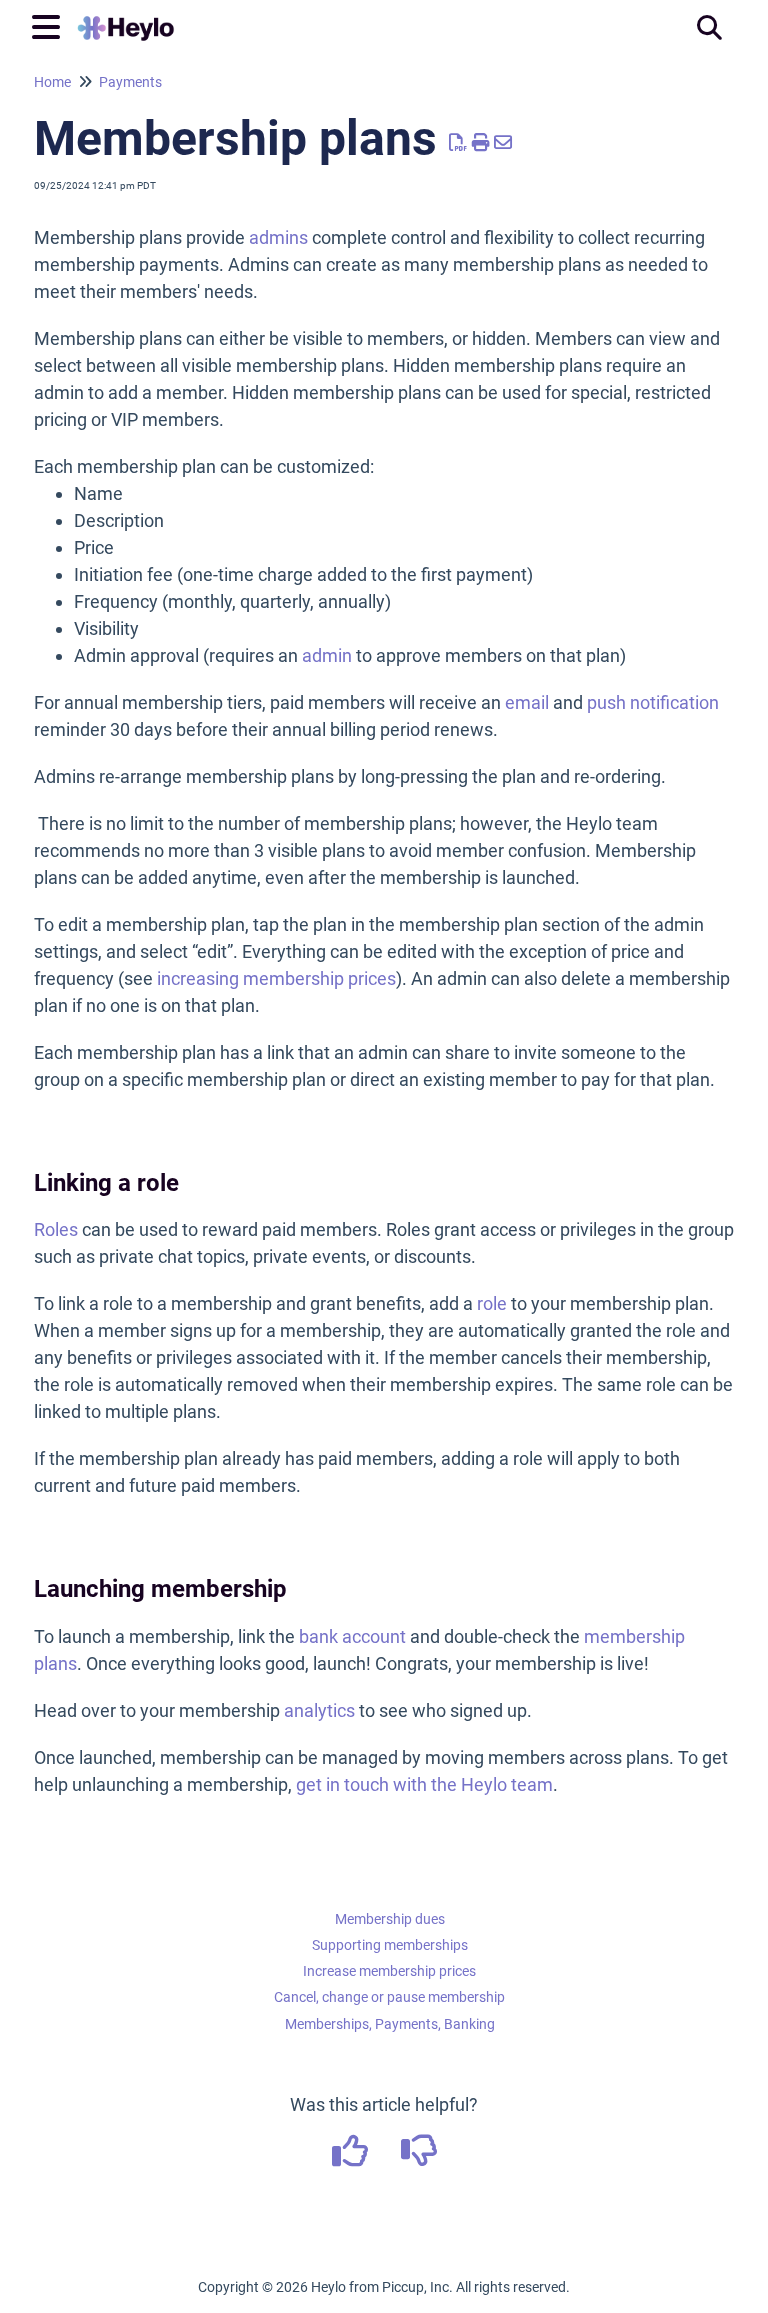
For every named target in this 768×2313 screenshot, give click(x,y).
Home (52, 82)
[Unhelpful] (418, 2157)
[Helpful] (351, 2157)
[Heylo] (126, 17)
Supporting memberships (390, 1945)
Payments (130, 82)
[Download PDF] (458, 142)
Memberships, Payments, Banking (390, 2024)
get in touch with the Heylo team (424, 1784)
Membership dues (390, 1919)
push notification (653, 702)
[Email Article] (503, 142)
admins (278, 237)
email (527, 702)
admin (327, 655)
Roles (56, 1229)
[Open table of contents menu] (50, 24)
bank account (352, 1636)
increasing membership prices (276, 978)
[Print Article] (481, 142)
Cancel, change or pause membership (389, 1997)
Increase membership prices (389, 1971)
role (492, 1303)
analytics (319, 1710)
